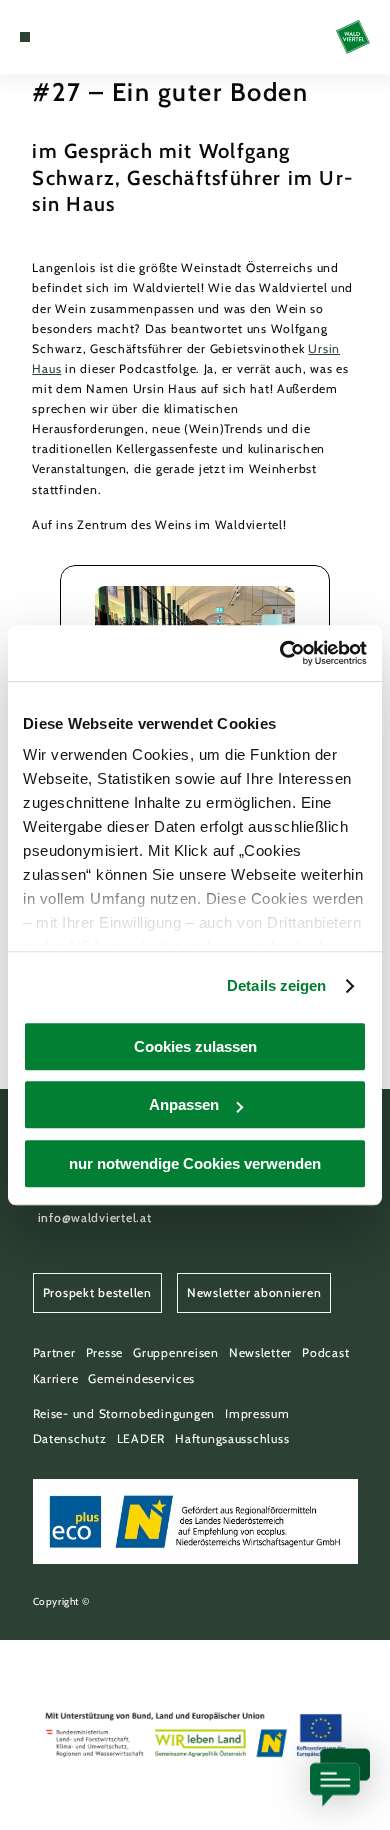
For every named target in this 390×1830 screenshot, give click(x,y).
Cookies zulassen (195, 1046)
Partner (54, 1352)
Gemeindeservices (141, 1378)
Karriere (56, 1378)
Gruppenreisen (176, 1352)
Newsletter (260, 1352)
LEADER (141, 1438)
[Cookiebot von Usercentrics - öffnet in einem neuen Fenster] (280, 653)
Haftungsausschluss (232, 1438)
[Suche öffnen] (86, 37)
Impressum (257, 1413)
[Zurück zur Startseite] (353, 37)
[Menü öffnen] (25, 37)
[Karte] (55, 37)
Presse (104, 1352)
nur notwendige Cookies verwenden (195, 1163)
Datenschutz (70, 1438)
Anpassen (184, 1104)
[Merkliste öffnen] (71, 37)
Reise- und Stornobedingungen (124, 1413)
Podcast (325, 1352)
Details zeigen (276, 985)
